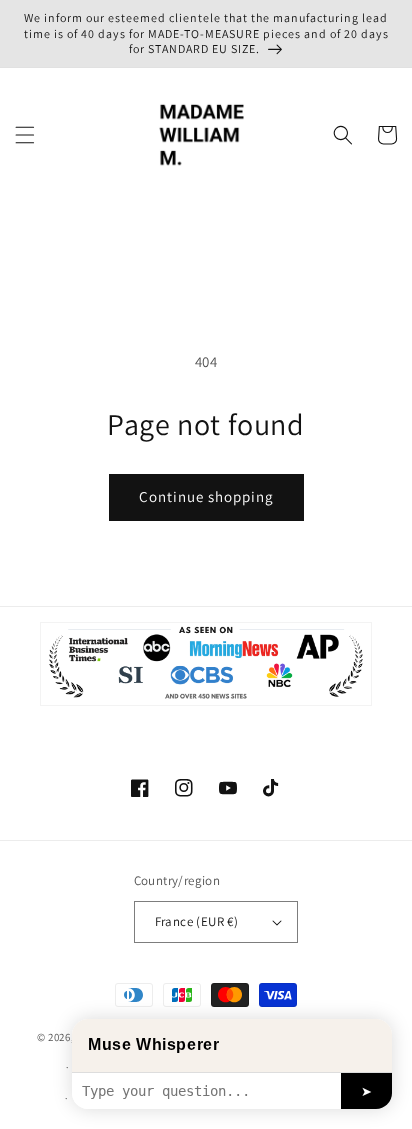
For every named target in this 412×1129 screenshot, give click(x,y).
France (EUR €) (197, 921)
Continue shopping (206, 496)
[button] (25, 135)
